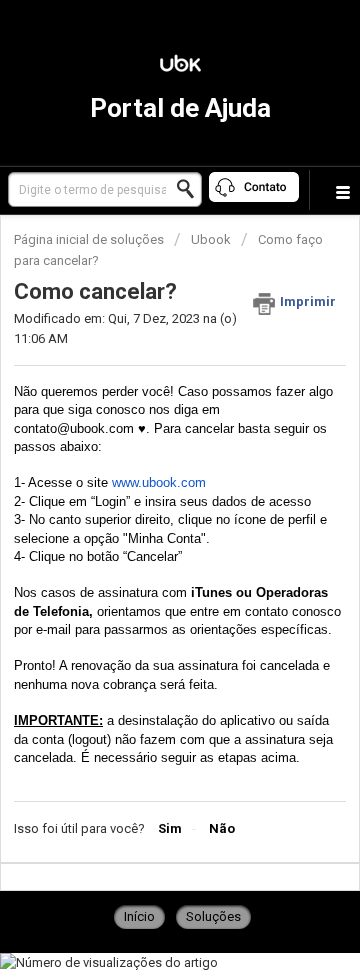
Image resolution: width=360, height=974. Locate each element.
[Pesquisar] (191, 189)
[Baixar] (143, 471)
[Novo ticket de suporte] (255, 190)
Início (139, 916)
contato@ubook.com (74, 428)
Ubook (211, 239)
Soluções (213, 916)
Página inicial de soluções (90, 239)
